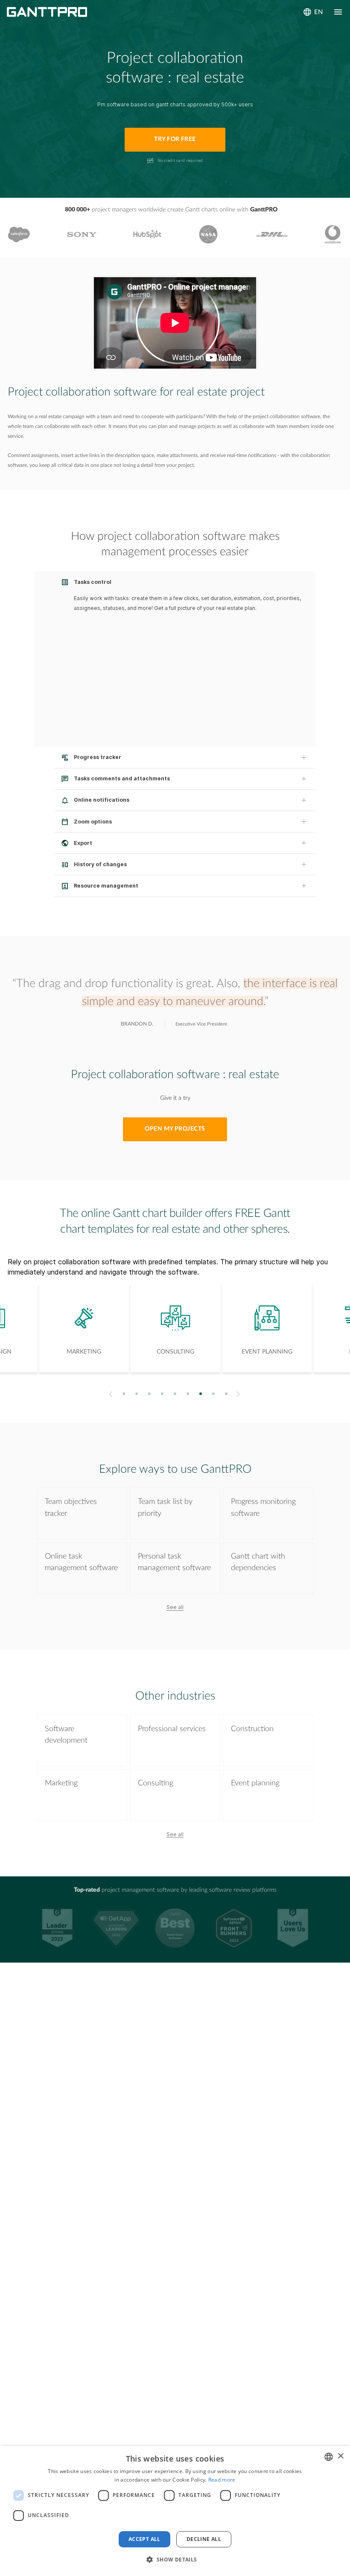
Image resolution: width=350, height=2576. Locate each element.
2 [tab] (137, 1394)
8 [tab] (214, 1394)
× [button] (340, 2456)
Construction (252, 1729)
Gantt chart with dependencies (258, 1562)
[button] (175, 2560)
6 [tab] (188, 1394)
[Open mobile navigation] (338, 12)
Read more (222, 2480)
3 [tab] (150, 1394)
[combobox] (329, 2457)
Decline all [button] (204, 2539)
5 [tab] (175, 1394)
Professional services (172, 1729)
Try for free (175, 139)
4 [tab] (162, 1394)
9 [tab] (226, 1394)
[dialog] (175, 2511)
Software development (66, 1735)
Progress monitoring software (263, 1507)
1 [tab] (124, 1394)
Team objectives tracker (71, 1507)
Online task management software (81, 1562)
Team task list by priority (165, 1507)
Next (239, 1394)
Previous (109, 1394)
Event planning (255, 1783)
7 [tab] (201, 1394)
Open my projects (175, 1129)
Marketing (61, 1783)
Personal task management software (174, 1562)
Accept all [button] (144, 2539)
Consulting (156, 1783)
